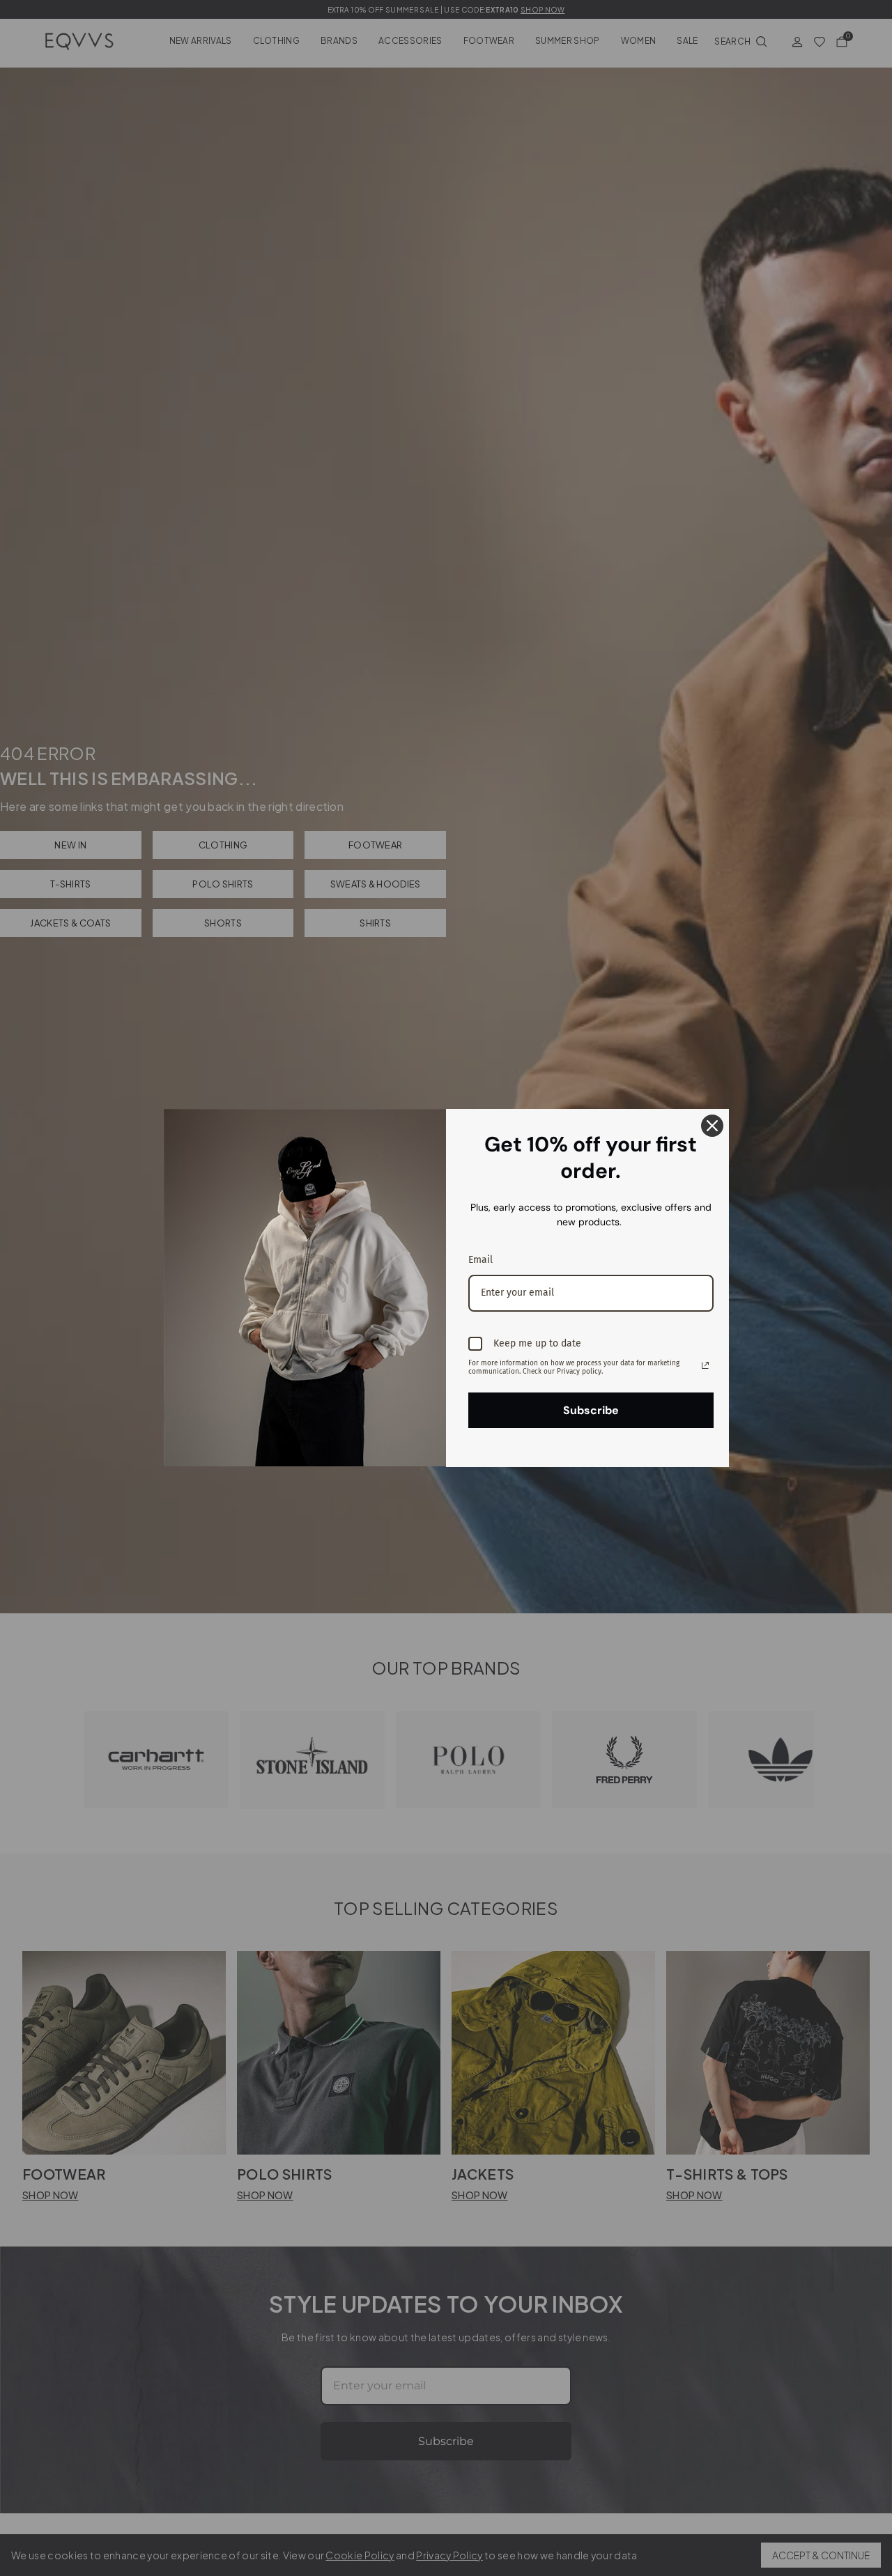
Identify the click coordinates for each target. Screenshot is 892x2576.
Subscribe (591, 1410)
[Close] (712, 1126)
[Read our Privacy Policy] (705, 1365)
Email (480, 1260)
